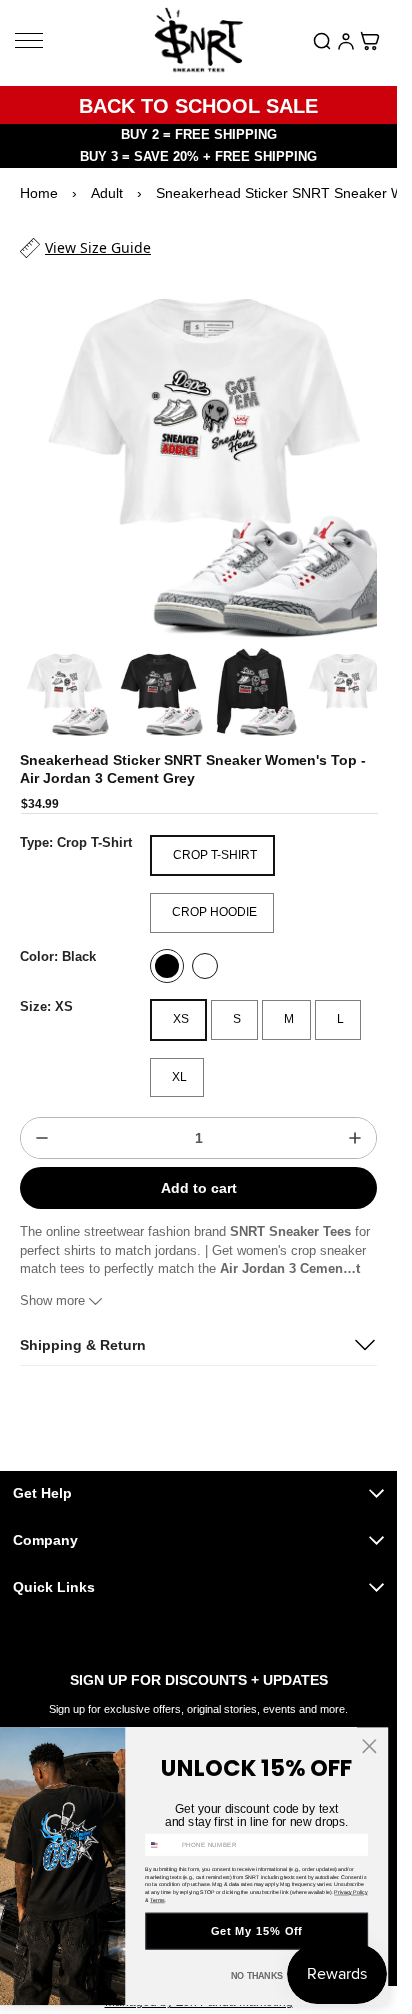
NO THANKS (256, 1976)
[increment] (355, 1119)
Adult (107, 193)
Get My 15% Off (257, 1931)
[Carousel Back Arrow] (46, 674)
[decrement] (42, 1119)
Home (39, 193)
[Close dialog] (369, 1746)
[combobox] (162, 1844)
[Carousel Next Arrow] (351, 674)
